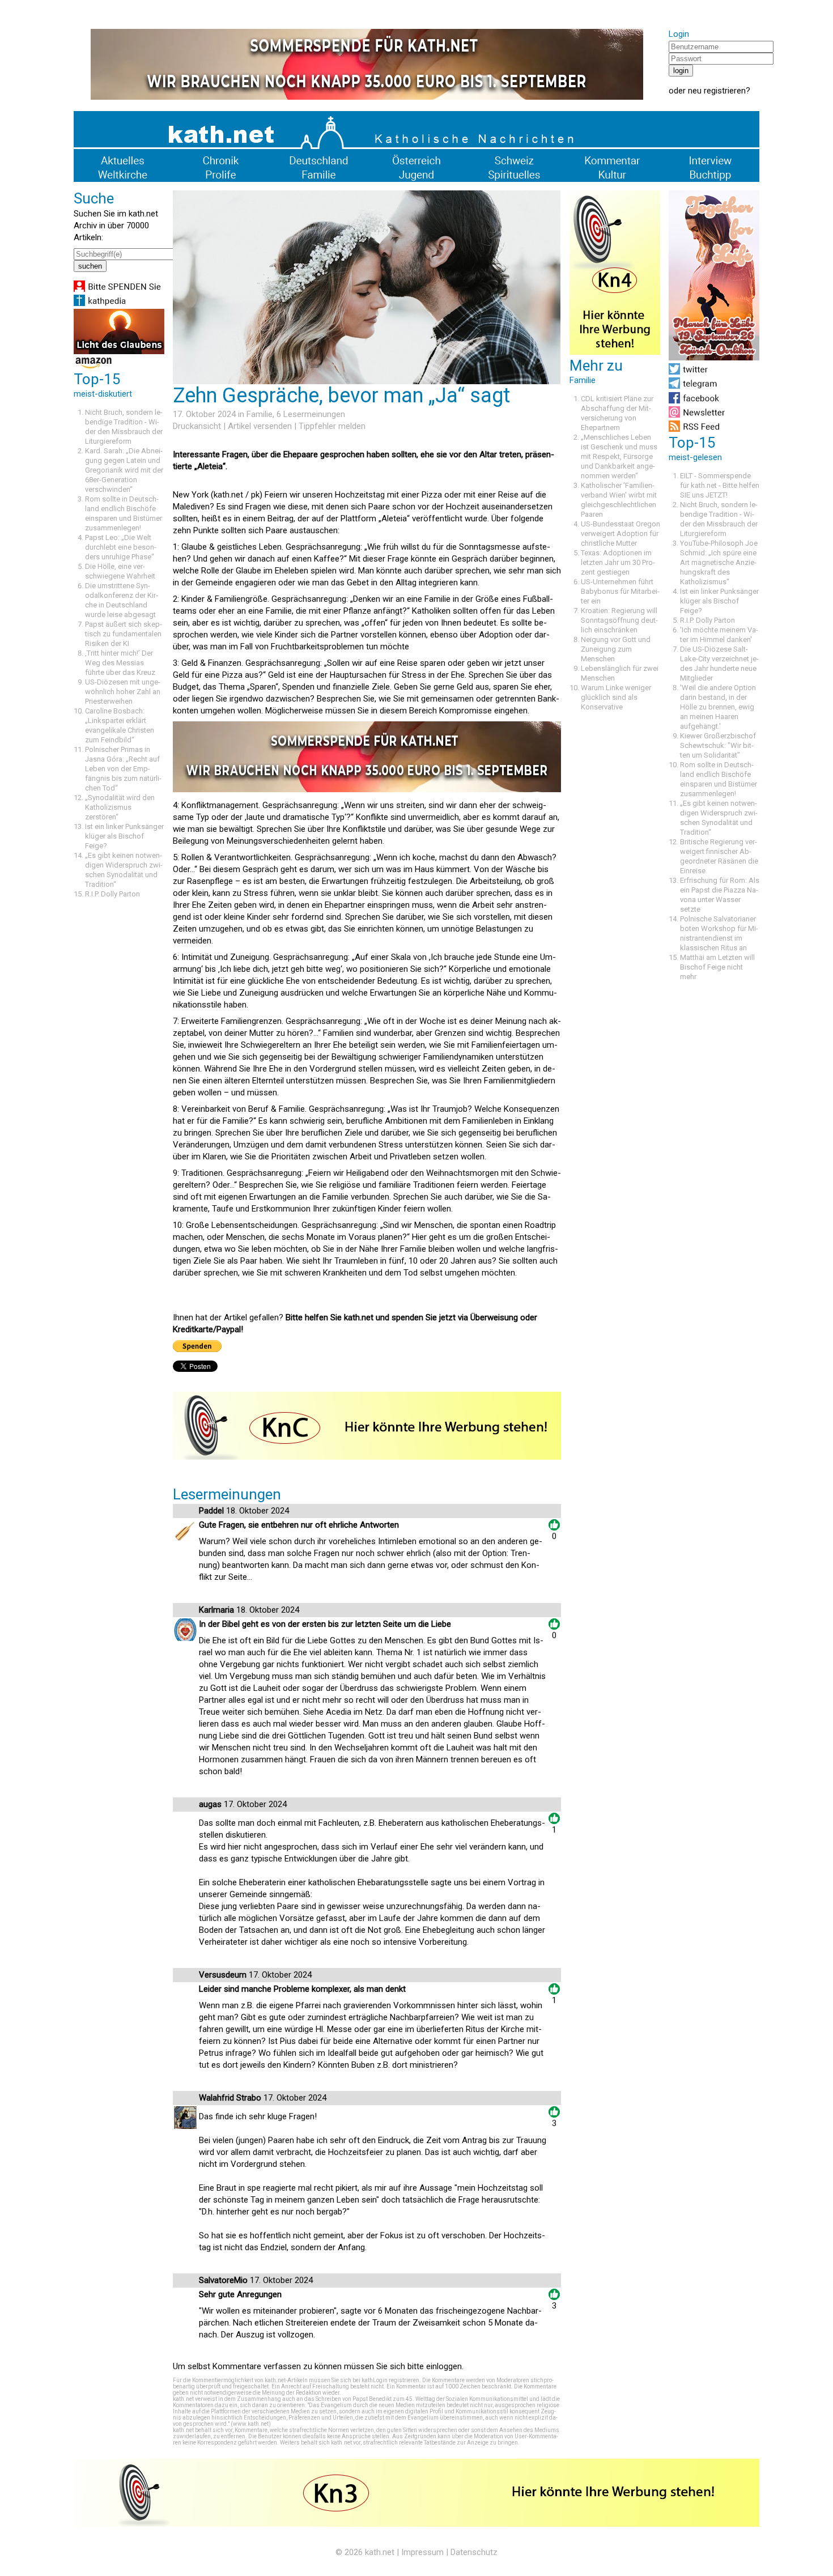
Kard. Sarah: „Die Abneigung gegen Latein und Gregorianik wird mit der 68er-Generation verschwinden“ (124, 470)
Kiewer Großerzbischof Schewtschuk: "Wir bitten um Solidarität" (718, 745)
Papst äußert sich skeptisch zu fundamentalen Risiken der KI (124, 634)
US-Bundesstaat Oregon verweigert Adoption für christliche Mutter (620, 534)
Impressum (422, 2552)
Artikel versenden (260, 426)
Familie (260, 414)
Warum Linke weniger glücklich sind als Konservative (616, 697)
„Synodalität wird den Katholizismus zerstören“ (120, 807)
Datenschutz (474, 2552)
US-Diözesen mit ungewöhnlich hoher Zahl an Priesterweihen (123, 692)
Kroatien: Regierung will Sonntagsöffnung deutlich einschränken (619, 620)
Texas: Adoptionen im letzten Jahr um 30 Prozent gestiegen (618, 562)
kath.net (380, 2552)
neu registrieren (717, 91)
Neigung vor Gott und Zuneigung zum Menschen (616, 649)
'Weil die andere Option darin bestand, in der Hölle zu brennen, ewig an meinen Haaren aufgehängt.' (718, 707)
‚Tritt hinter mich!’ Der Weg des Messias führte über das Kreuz (120, 663)
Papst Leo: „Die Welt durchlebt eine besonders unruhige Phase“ (121, 547)
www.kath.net (251, 2424)
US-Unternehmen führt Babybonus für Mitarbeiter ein (620, 591)
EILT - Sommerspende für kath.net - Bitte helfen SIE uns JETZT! (720, 485)
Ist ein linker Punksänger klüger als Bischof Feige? (124, 836)
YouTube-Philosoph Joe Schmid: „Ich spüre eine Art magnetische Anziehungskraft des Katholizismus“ (719, 562)
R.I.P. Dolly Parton (112, 894)
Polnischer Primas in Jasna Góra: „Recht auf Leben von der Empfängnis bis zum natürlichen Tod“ (123, 769)
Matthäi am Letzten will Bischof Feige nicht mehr (717, 967)
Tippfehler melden (332, 426)
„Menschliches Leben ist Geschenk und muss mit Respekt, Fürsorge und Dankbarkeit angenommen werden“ (619, 456)
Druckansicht (197, 426)
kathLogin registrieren (390, 2380)
